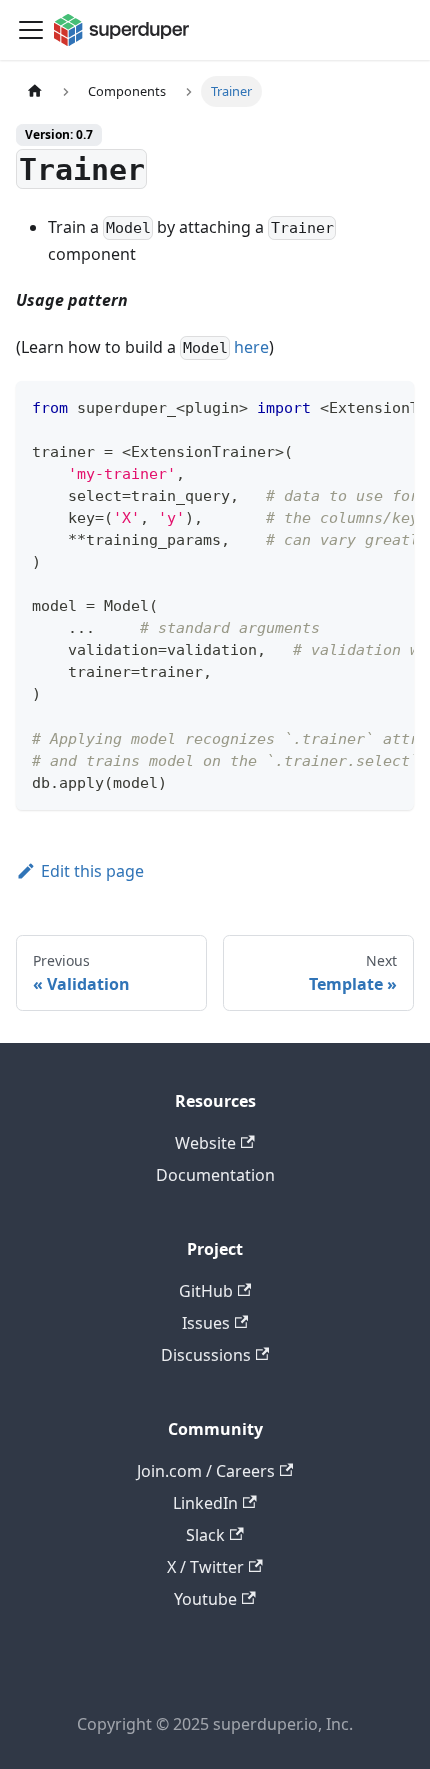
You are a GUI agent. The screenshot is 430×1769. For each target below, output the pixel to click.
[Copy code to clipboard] (389, 406)
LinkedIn (205, 1503)
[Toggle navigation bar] (31, 30)
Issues (206, 1323)
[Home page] (35, 91)
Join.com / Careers (206, 1471)
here (251, 347)
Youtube (205, 1599)
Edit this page (92, 871)
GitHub (206, 1291)
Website (205, 1143)
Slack (205, 1535)
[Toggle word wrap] (353, 406)
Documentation (215, 1175)
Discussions (206, 1355)
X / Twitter (205, 1567)
